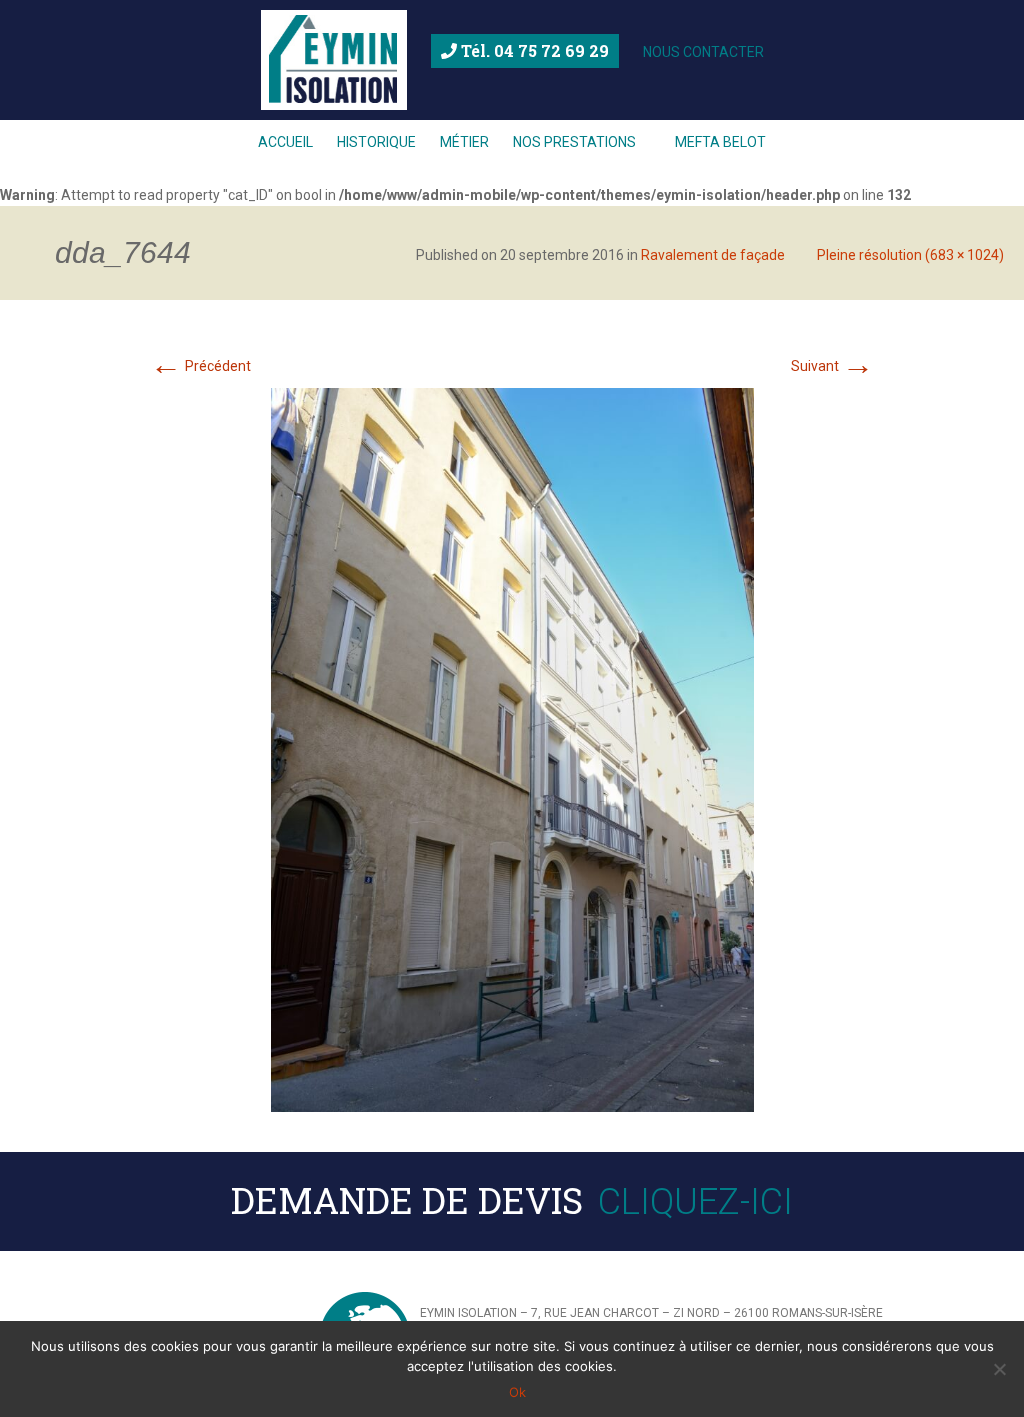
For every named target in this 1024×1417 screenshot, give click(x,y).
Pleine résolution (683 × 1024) (910, 255)
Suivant (832, 366)
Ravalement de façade (713, 255)
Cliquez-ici (695, 1202)
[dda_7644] (512, 749)
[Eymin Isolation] (334, 60)
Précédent (200, 366)
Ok (517, 1392)
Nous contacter (703, 52)
